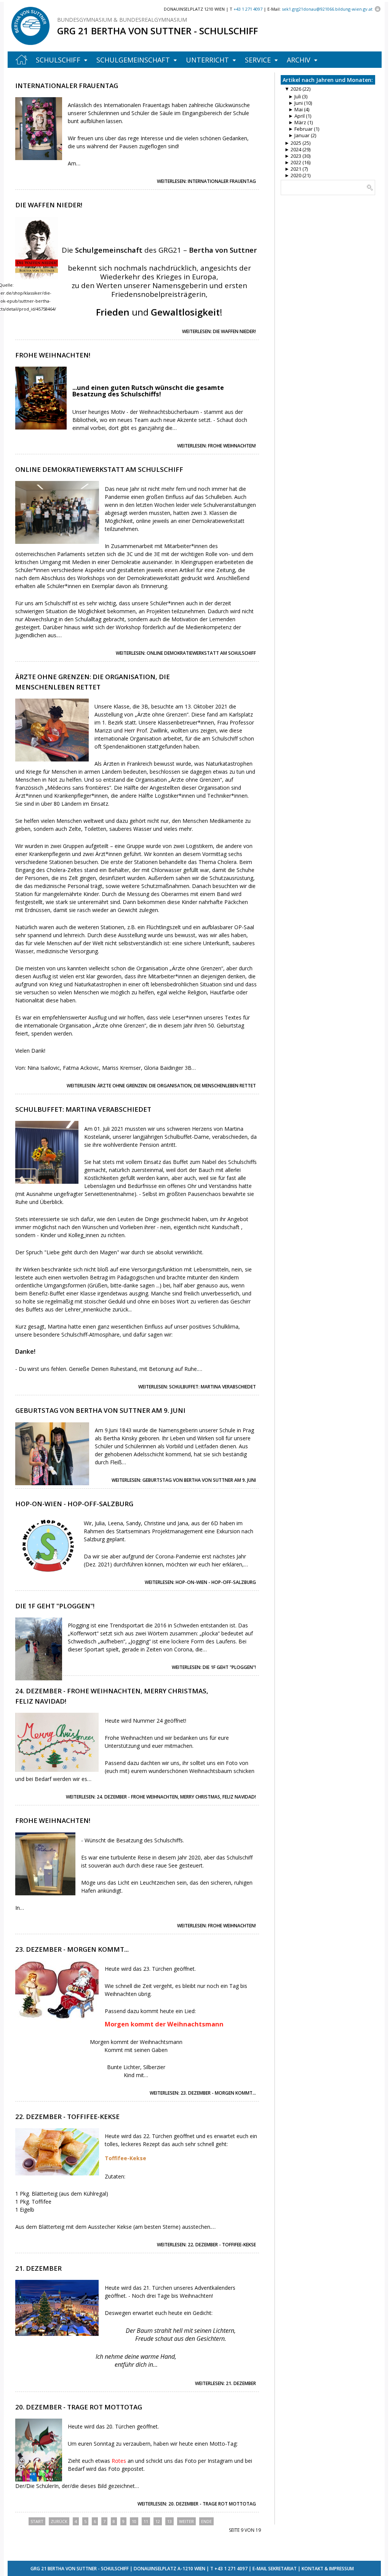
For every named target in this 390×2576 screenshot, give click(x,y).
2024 (293, 149)
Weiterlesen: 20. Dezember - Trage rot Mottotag (197, 2504)
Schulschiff (58, 60)
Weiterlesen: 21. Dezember (225, 2383)
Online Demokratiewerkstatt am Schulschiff (99, 469)
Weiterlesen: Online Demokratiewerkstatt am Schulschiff (186, 653)
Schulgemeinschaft (133, 60)
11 (146, 2521)
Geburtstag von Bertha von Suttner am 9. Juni (100, 1410)
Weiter (186, 2521)
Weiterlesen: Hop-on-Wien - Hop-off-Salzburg (200, 1582)
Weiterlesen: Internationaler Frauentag (206, 181)
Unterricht (207, 60)
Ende (206, 2521)
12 (158, 2521)
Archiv (299, 60)
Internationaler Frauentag (67, 86)
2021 (293, 169)
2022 (293, 162)
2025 (293, 143)
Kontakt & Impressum (328, 2569)
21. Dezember (38, 2268)
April (296, 116)
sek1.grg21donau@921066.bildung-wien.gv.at (327, 9)
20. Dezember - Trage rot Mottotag (79, 2407)
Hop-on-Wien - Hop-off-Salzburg (74, 1504)
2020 (293, 175)
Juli (295, 96)
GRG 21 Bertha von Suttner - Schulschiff (157, 31)
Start (37, 2521)
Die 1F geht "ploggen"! (55, 1606)
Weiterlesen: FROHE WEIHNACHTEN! (217, 1926)
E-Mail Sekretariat (275, 2569)
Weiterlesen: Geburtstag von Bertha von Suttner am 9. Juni (184, 1480)
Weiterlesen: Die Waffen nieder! (219, 331)
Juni (296, 103)
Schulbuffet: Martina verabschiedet (83, 1109)
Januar (299, 135)
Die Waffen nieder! (49, 205)
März (297, 122)
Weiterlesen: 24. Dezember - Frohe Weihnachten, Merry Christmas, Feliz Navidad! (161, 1797)
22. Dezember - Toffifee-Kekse (67, 2117)
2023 (293, 156)
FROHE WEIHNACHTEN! (53, 1820)
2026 (293, 89)
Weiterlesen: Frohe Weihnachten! (217, 446)
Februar (300, 129)
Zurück (59, 2521)
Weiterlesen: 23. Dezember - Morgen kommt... (203, 2093)
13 (169, 2521)
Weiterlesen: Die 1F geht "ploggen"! (214, 1667)
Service (258, 60)
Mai (296, 109)
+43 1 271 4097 (231, 2569)
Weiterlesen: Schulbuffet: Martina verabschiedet (197, 1387)
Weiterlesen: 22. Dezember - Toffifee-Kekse (206, 2245)
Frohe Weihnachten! (53, 355)
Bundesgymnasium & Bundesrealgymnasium (122, 20)
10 (134, 2521)
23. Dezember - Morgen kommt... (72, 1949)
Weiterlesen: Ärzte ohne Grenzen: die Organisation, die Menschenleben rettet (161, 1086)
